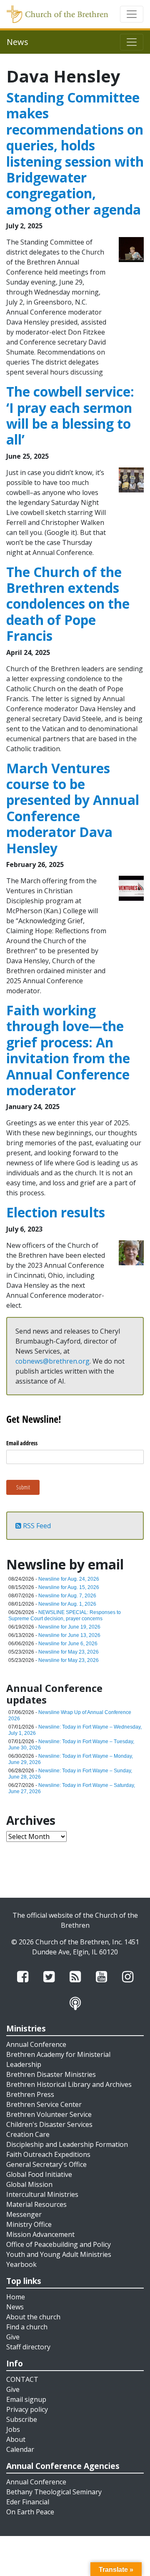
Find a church (27, 2327)
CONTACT (22, 2379)
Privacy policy (27, 2409)
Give (13, 2337)
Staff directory (28, 2347)
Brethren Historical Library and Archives (69, 2084)
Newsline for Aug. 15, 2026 (69, 1587)
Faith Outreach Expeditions (48, 2154)
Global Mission (29, 2184)
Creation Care (28, 2134)
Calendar (20, 2449)
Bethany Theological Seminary (54, 2492)
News (15, 2307)
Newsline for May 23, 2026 (69, 1652)
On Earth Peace (30, 2512)
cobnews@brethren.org (52, 1361)
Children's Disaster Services (49, 2124)
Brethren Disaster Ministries (51, 2074)
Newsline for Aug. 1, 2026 (67, 1604)
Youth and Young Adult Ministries (59, 2254)
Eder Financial (28, 2502)
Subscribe (22, 2419)
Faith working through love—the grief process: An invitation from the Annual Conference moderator (68, 1050)
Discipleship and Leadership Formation (67, 2144)
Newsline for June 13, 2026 (69, 1635)
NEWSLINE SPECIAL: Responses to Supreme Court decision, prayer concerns (65, 1615)
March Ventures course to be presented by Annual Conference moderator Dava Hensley (73, 808)
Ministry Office (29, 2224)
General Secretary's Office (46, 2164)
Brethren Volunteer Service (49, 2114)
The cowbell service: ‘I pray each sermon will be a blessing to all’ (70, 415)
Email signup (26, 2399)
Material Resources (36, 2204)
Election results (56, 1212)
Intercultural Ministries (42, 2194)
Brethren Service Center (44, 2104)
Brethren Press (30, 2094)
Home (16, 2297)
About (16, 2439)
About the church (33, 2317)
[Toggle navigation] (132, 14)
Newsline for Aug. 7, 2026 (67, 1596)
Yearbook (21, 2264)
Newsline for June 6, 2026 (68, 1644)
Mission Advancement (40, 2234)
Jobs (13, 2429)
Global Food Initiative (39, 2174)
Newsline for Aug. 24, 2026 (69, 1579)
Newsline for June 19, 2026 (69, 1627)
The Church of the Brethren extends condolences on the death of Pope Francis (68, 604)
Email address (22, 1443)
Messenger (24, 2214)
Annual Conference (36, 2044)
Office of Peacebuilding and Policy (59, 2244)
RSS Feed (36, 1526)
